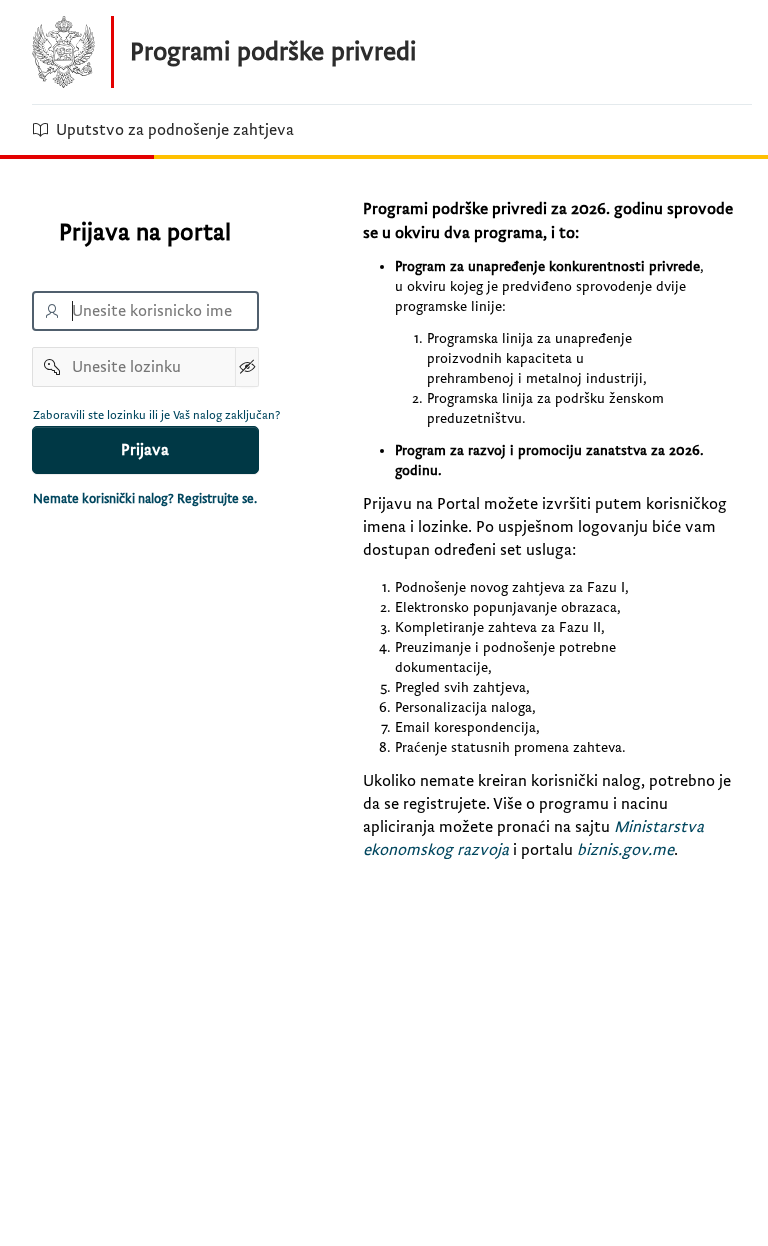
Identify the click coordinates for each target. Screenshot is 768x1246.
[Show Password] (247, 367)
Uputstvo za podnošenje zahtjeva (175, 130)
